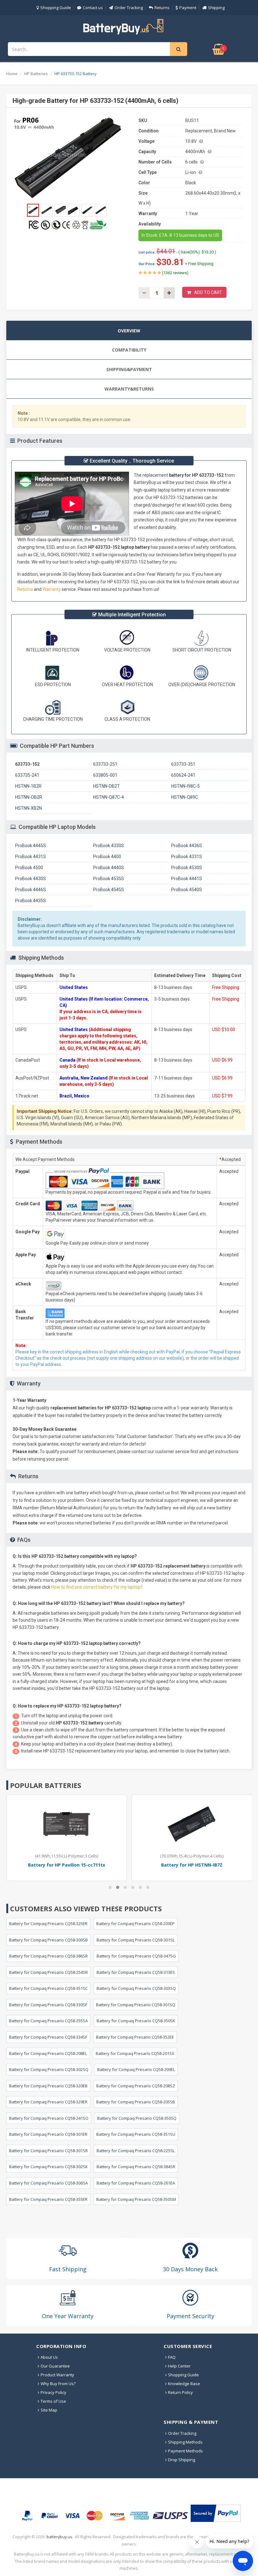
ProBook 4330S (109, 846)
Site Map (49, 2410)
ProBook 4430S (31, 879)
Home (12, 74)
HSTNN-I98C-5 (185, 786)
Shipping (216, 8)
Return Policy (180, 2392)
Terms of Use (53, 2401)
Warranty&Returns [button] (129, 389)
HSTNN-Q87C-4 (109, 797)
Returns (162, 8)
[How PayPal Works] (216, 2513)
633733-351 (183, 764)
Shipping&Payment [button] (129, 369)
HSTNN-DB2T (107, 786)
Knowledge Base (184, 2384)
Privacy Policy (53, 2392)
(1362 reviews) (175, 273)
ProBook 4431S (31, 857)
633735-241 (27, 775)
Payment (188, 8)
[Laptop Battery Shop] (129, 26)
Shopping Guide (56, 8)
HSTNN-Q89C (185, 797)
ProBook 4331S (187, 857)
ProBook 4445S (31, 846)
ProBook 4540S (187, 890)
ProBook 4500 (29, 868)
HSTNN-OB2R (29, 797)
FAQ (172, 2357)
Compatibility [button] (129, 350)
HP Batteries (36, 74)
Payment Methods (185, 2451)
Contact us (93, 8)
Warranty (52, 589)
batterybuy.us (59, 2537)
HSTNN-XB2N (28, 808)
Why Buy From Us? (58, 2384)
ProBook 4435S (31, 901)
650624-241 (183, 775)
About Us (49, 2357)
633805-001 (105, 775)
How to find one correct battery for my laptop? (97, 1587)
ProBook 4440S (109, 868)
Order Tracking (129, 8)
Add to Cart (208, 292)
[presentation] (129, 330)
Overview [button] (129, 331)
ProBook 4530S (187, 868)
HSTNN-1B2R (28, 786)
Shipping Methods (185, 2442)
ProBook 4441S (187, 879)
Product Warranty (57, 2375)
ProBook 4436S (187, 846)
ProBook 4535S (109, 879)
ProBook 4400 (107, 857)
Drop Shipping (182, 2460)
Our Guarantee (55, 2366)
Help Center (179, 2366)
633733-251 (105, 764)
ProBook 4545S (109, 890)
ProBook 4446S (31, 890)
